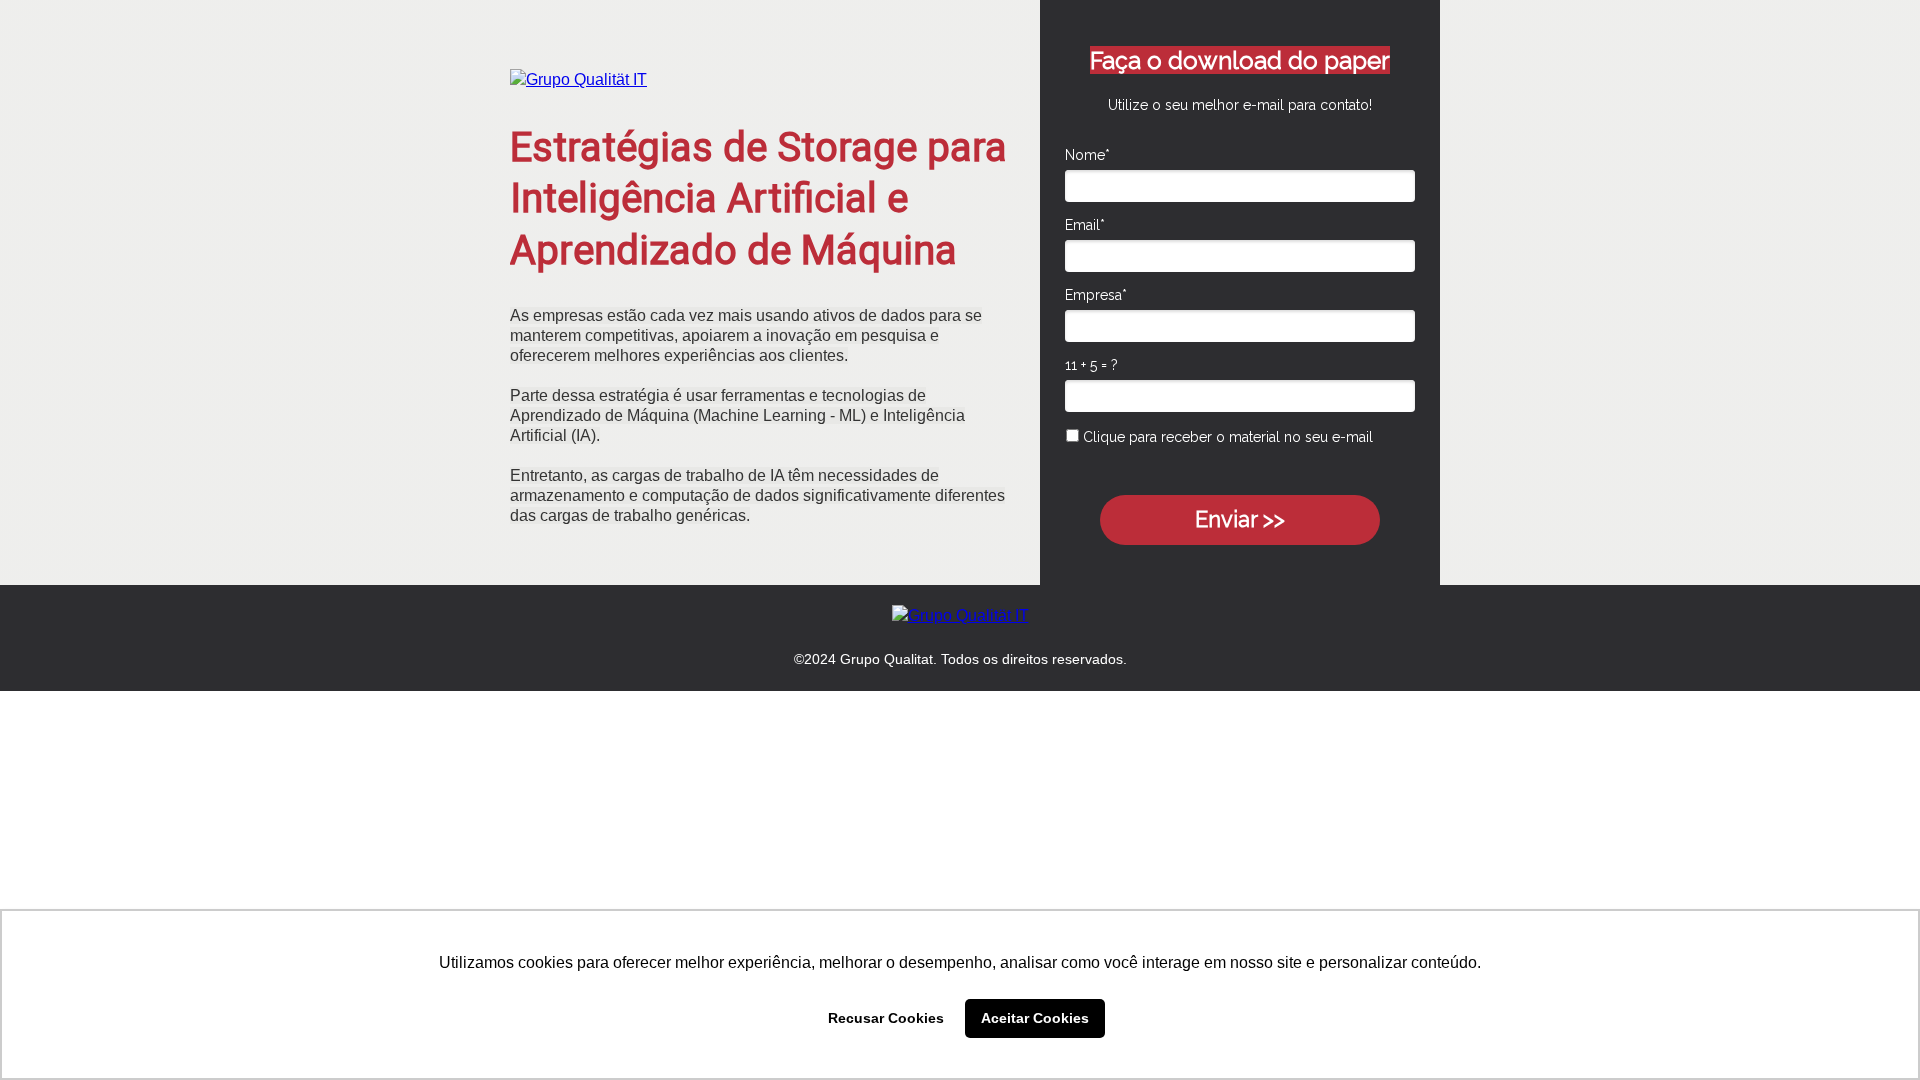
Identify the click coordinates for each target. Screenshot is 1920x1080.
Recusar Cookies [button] (886, 1018)
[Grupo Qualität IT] (578, 79)
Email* (1085, 225)
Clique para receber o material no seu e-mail (1226, 437)
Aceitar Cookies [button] (1035, 1018)
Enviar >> (1240, 519)
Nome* (1087, 155)
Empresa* (1096, 295)
